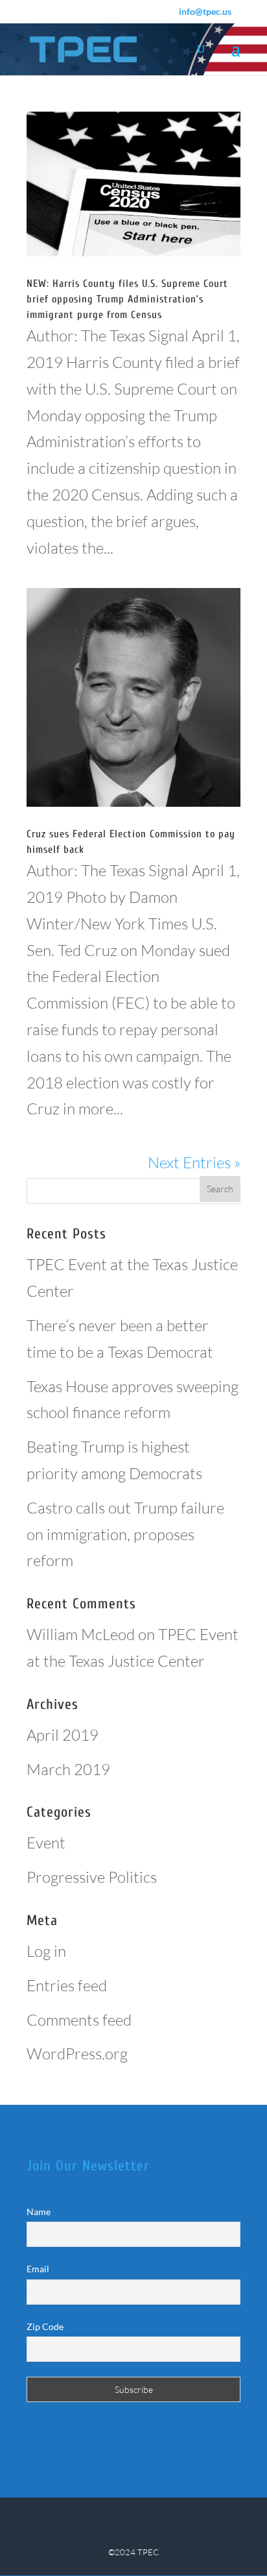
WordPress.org (77, 2054)
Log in (46, 1951)
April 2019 (63, 1735)
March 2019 (68, 1769)
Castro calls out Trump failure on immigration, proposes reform (125, 1534)
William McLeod (81, 1634)
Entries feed (67, 1985)
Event (46, 1843)
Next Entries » (194, 1162)
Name (39, 2212)
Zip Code (45, 2326)
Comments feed (79, 2020)
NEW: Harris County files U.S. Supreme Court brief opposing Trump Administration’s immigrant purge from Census (127, 299)
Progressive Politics (92, 1877)
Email (38, 2269)
